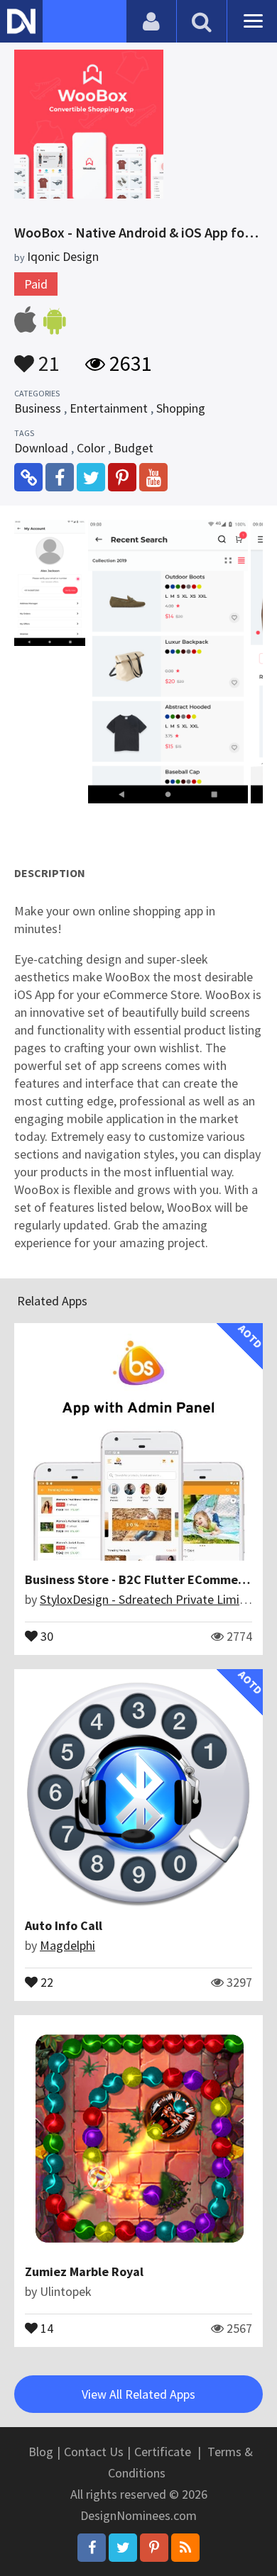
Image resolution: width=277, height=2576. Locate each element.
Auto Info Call (64, 1925)
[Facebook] (92, 2548)
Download (41, 448)
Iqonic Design (63, 256)
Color (91, 448)
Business (38, 408)
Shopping (181, 408)
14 (45, 2327)
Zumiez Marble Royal (84, 2271)
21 (47, 357)
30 (45, 1635)
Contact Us (94, 2452)
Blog (41, 2452)
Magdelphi (67, 1945)
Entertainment (109, 408)
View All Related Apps (138, 2394)
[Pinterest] (154, 2548)
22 (45, 1981)
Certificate (163, 2452)
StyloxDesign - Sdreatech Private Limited (149, 1599)
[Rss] (185, 2548)
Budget (134, 448)
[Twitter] (123, 2548)
